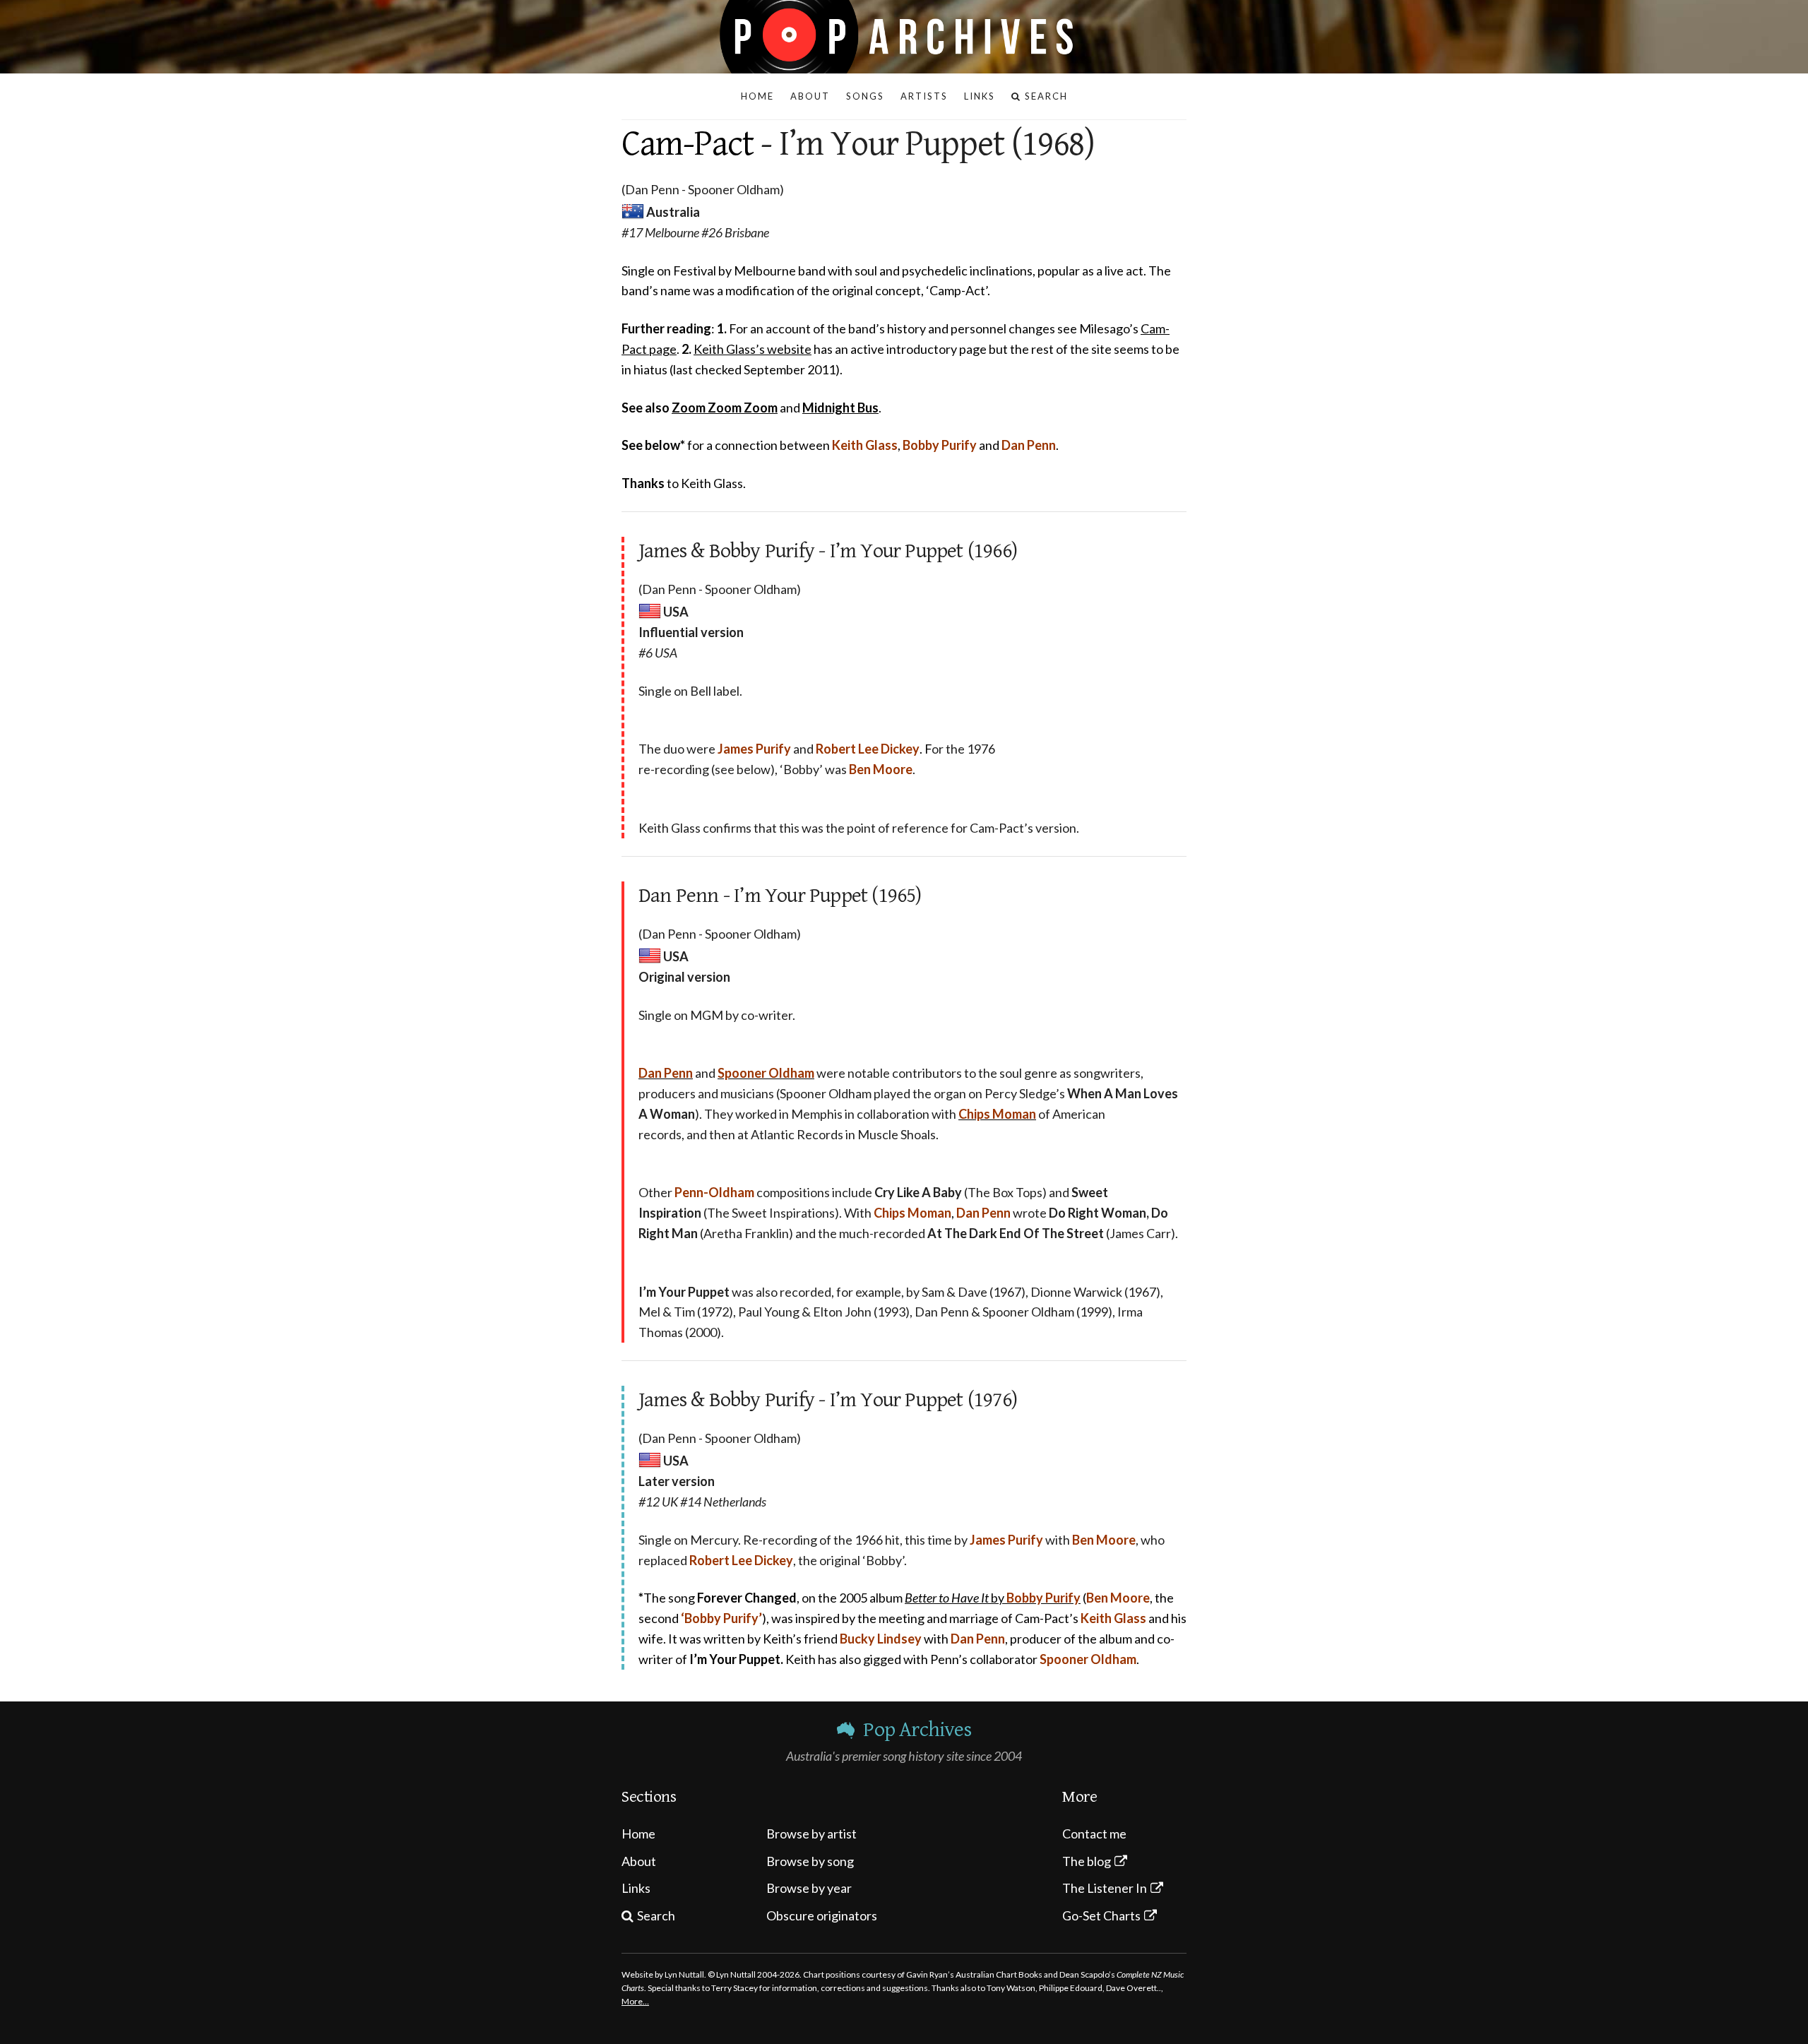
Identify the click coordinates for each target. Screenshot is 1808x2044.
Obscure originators (822, 1915)
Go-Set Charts (1101, 1915)
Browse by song (810, 1861)
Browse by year (809, 1888)
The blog (1087, 1861)
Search (656, 1915)
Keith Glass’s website (753, 349)
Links (636, 1888)
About (639, 1861)
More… (635, 2001)
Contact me (1094, 1834)
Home (638, 1834)
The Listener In (1105, 1888)
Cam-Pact (688, 144)
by (993, 1598)
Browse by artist (811, 1834)
